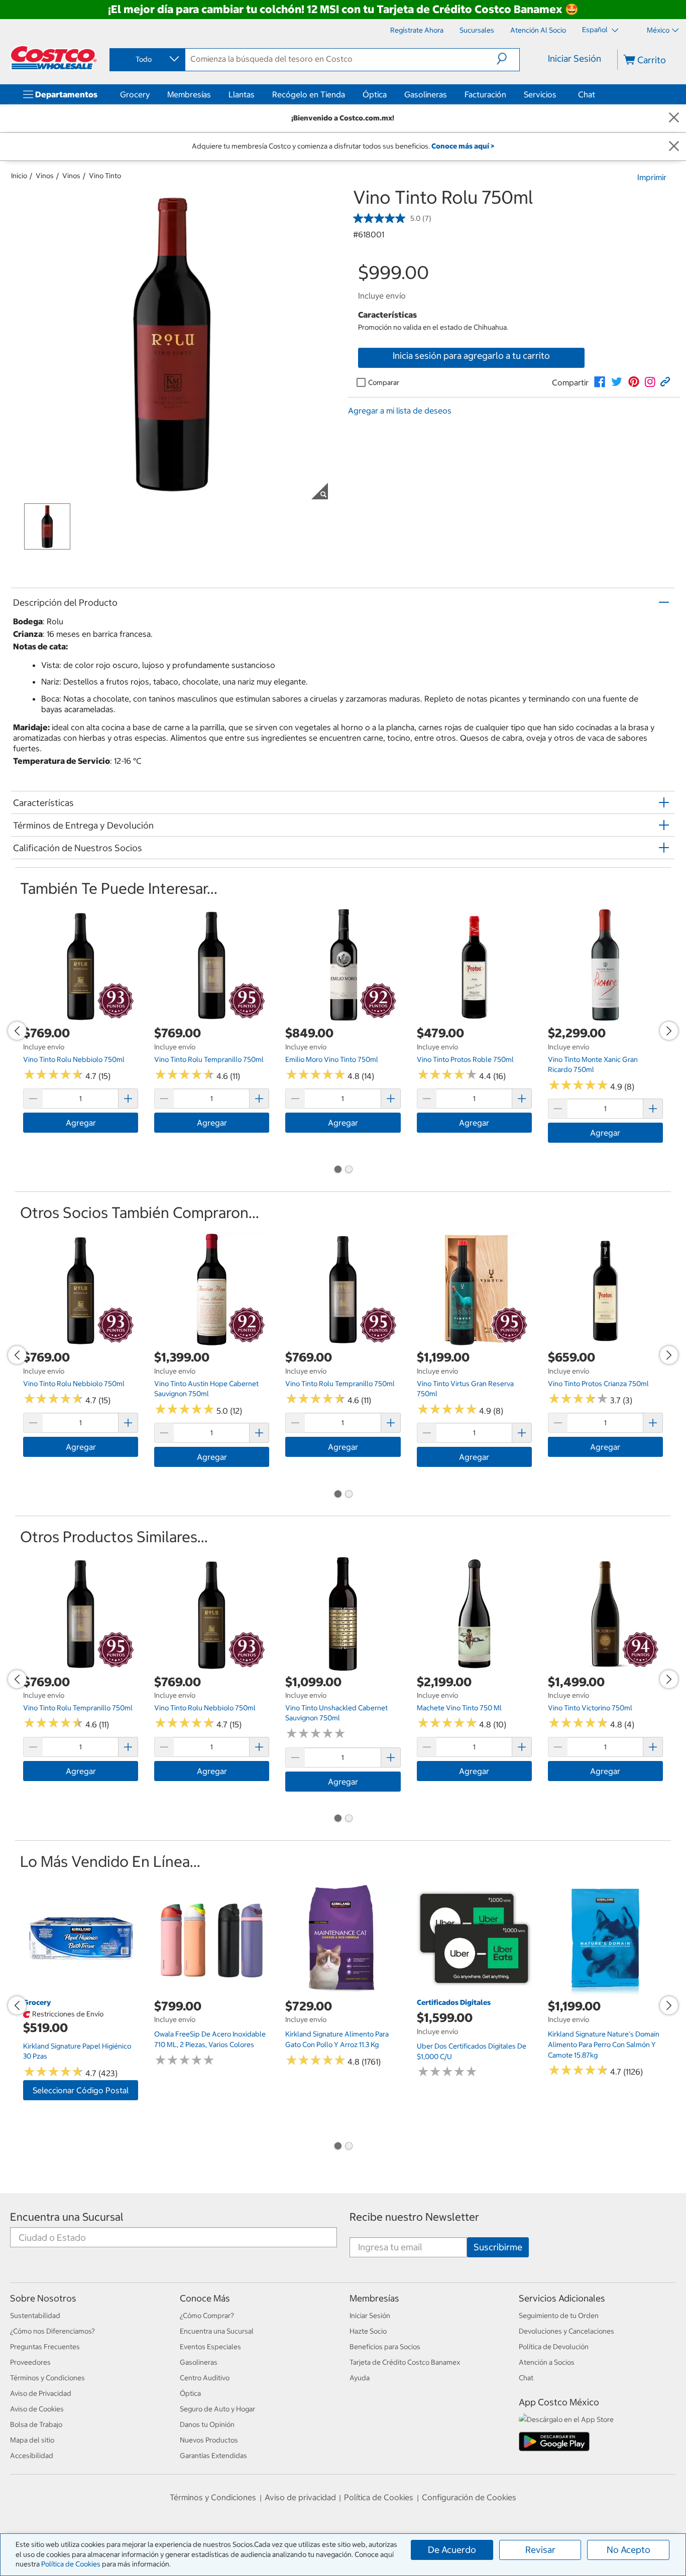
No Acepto (628, 2550)
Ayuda (360, 2378)
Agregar (81, 1123)
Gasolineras (426, 94)
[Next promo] (669, 1031)
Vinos (45, 176)
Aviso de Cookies (37, 2409)
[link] (600, 382)
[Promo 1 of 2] (337, 1170)
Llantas (242, 94)
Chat (587, 94)
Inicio (19, 176)
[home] (54, 58)
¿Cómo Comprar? (207, 2316)
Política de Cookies (71, 2564)
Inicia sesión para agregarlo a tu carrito (471, 356)
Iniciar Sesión (575, 58)
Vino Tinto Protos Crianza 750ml (598, 1384)
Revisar (540, 2550)
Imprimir (652, 177)
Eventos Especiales (210, 2347)
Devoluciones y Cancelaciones (566, 2331)
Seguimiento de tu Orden (559, 2316)
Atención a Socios (547, 2362)
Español (596, 30)
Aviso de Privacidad (41, 2393)
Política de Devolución (554, 2347)
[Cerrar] (674, 118)
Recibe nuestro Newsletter (414, 2217)
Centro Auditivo (205, 2378)
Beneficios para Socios (385, 2347)
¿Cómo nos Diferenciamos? (52, 2331)
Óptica (375, 94)
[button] (508, 59)
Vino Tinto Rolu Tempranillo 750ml (209, 1059)
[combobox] (147, 59)
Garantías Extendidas (213, 2456)
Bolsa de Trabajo (36, 2424)
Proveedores (30, 2362)
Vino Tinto (105, 176)
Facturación (485, 94)
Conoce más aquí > (463, 146)
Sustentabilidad (35, 2316)
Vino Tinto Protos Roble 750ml (465, 1059)
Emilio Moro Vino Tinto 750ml (332, 1059)
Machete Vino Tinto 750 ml (459, 1708)
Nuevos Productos (209, 2440)
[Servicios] (558, 94)
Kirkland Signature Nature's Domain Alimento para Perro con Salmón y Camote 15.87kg (604, 2044)
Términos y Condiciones (47, 2378)
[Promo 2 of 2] (349, 1170)
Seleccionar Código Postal (81, 2090)
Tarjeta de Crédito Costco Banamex (405, 2362)
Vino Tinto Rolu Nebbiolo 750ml (74, 1059)
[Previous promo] (17, 1031)
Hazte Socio (368, 2331)
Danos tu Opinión (207, 2424)
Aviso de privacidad (300, 2497)
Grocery (135, 94)
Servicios (540, 94)
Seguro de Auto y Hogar (217, 2409)
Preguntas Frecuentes (45, 2347)
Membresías (189, 94)
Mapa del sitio (32, 2440)
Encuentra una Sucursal (67, 2217)
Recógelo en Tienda (309, 94)
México (658, 30)
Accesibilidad (32, 2456)
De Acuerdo (452, 2550)
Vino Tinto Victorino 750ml (590, 1708)
